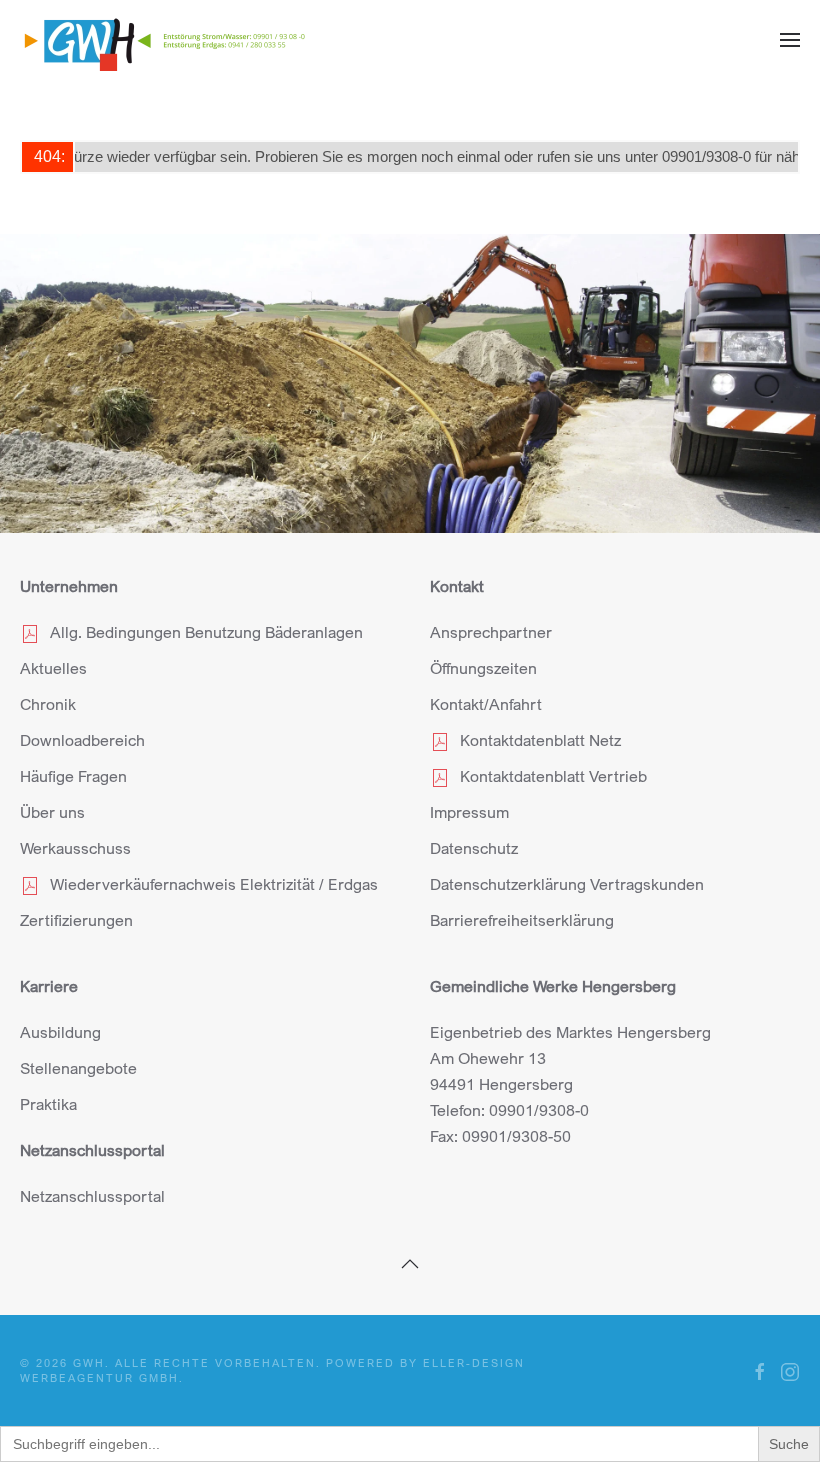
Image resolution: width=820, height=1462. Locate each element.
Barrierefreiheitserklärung (522, 920)
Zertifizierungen (76, 920)
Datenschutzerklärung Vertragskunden (567, 884)
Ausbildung (60, 1032)
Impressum (469, 812)
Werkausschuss (75, 848)
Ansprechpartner (491, 632)
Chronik (48, 704)
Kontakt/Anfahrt (486, 704)
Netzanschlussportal (92, 1196)
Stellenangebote (78, 1068)
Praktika (48, 1104)
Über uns (52, 812)
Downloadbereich (82, 740)
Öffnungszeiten (483, 668)
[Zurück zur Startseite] (165, 40)
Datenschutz (474, 848)
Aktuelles (53, 668)
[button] (790, 40)
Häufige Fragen (73, 776)
